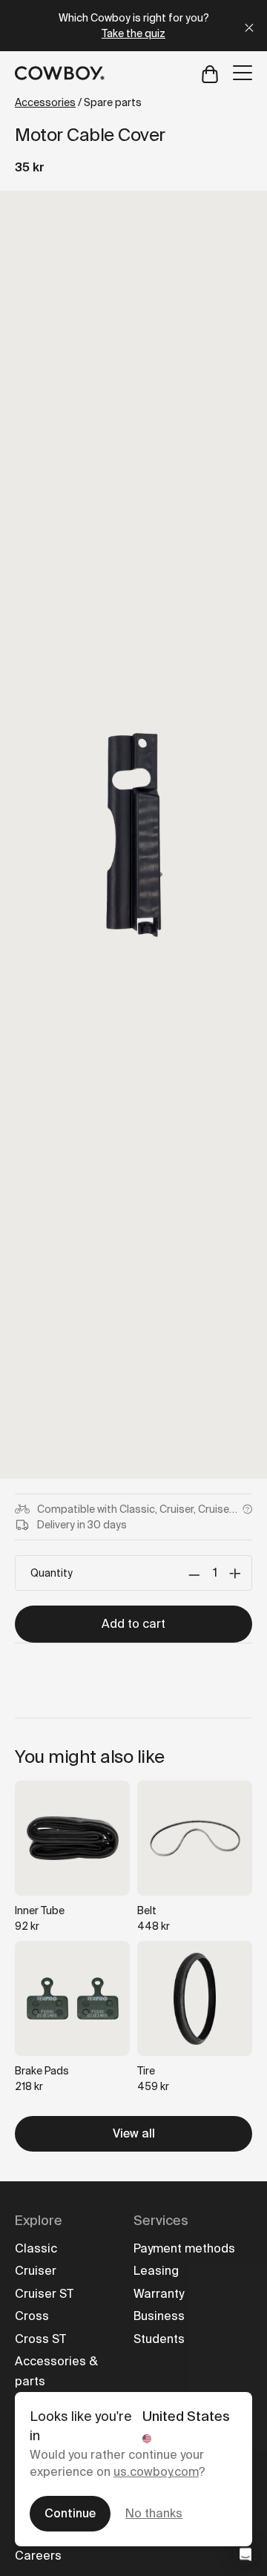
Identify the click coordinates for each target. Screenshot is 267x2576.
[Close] (249, 26)
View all (134, 2133)
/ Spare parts (78, 102)
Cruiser (36, 2271)
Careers (38, 2556)
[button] (245, 2554)
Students (159, 2339)
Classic (36, 2248)
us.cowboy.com (156, 2472)
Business (159, 2316)
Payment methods (184, 2248)
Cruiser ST (44, 2294)
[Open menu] (243, 73)
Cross (32, 2316)
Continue (70, 2513)
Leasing (156, 2271)
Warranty (159, 2294)
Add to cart (133, 1624)
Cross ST (40, 2339)
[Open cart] (210, 73)
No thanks (154, 2513)
